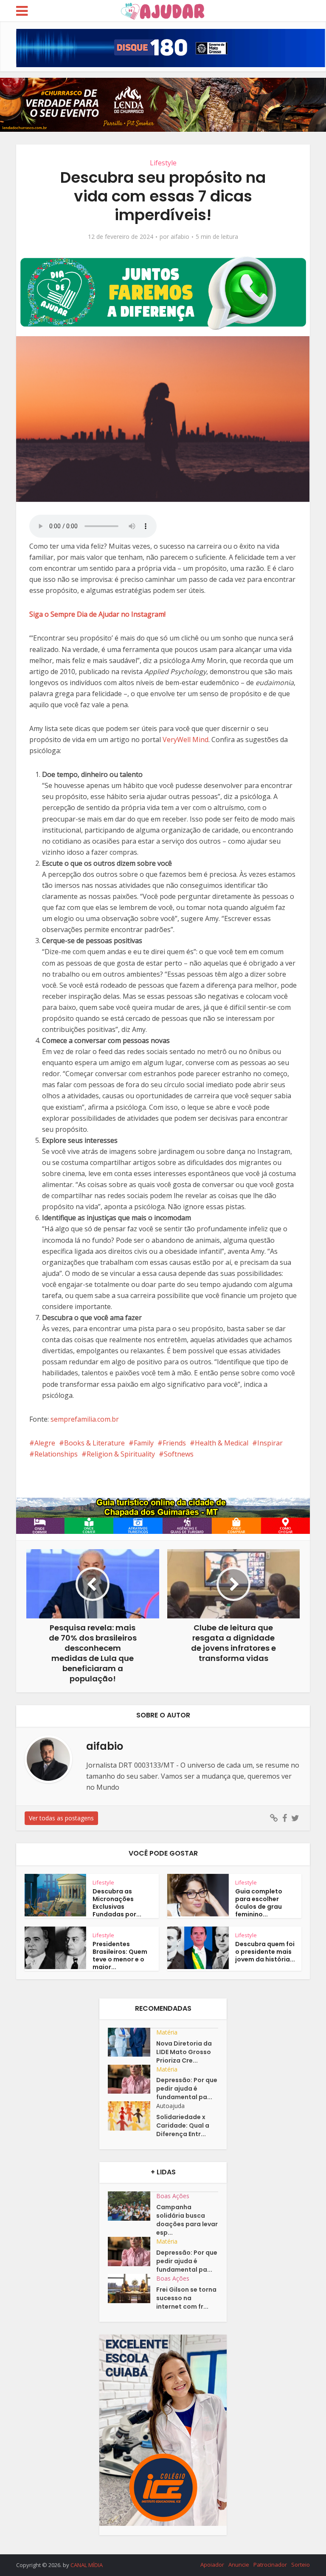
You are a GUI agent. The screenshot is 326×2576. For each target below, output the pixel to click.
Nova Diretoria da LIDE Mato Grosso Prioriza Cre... (184, 2052)
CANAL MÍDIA (87, 2565)
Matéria (167, 2032)
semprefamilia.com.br (85, 1419)
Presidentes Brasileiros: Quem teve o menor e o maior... (120, 1955)
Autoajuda (170, 2106)
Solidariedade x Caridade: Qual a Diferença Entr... (183, 2125)
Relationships (56, 1454)
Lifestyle (163, 163)
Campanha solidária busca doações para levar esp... (187, 2220)
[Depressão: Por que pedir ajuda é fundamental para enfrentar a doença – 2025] (132, 2079)
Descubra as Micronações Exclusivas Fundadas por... (117, 1903)
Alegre (45, 1443)
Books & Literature (94, 1443)
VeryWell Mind (185, 740)
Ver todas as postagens (61, 1818)
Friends (174, 1443)
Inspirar (270, 1443)
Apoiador (212, 2565)
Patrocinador (270, 2565)
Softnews (179, 1454)
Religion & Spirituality (121, 1454)
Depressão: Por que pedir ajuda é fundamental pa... (187, 2089)
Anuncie (239, 2565)
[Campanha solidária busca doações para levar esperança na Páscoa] (132, 2206)
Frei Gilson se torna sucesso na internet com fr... (186, 2298)
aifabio (180, 237)
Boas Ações (173, 2196)
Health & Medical (222, 1443)
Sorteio (301, 2565)
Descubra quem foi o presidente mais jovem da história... (265, 1952)
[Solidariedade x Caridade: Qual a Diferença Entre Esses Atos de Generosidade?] (132, 2116)
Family (144, 1443)
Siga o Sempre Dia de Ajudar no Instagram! (97, 614)
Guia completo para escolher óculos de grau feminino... (259, 1903)
